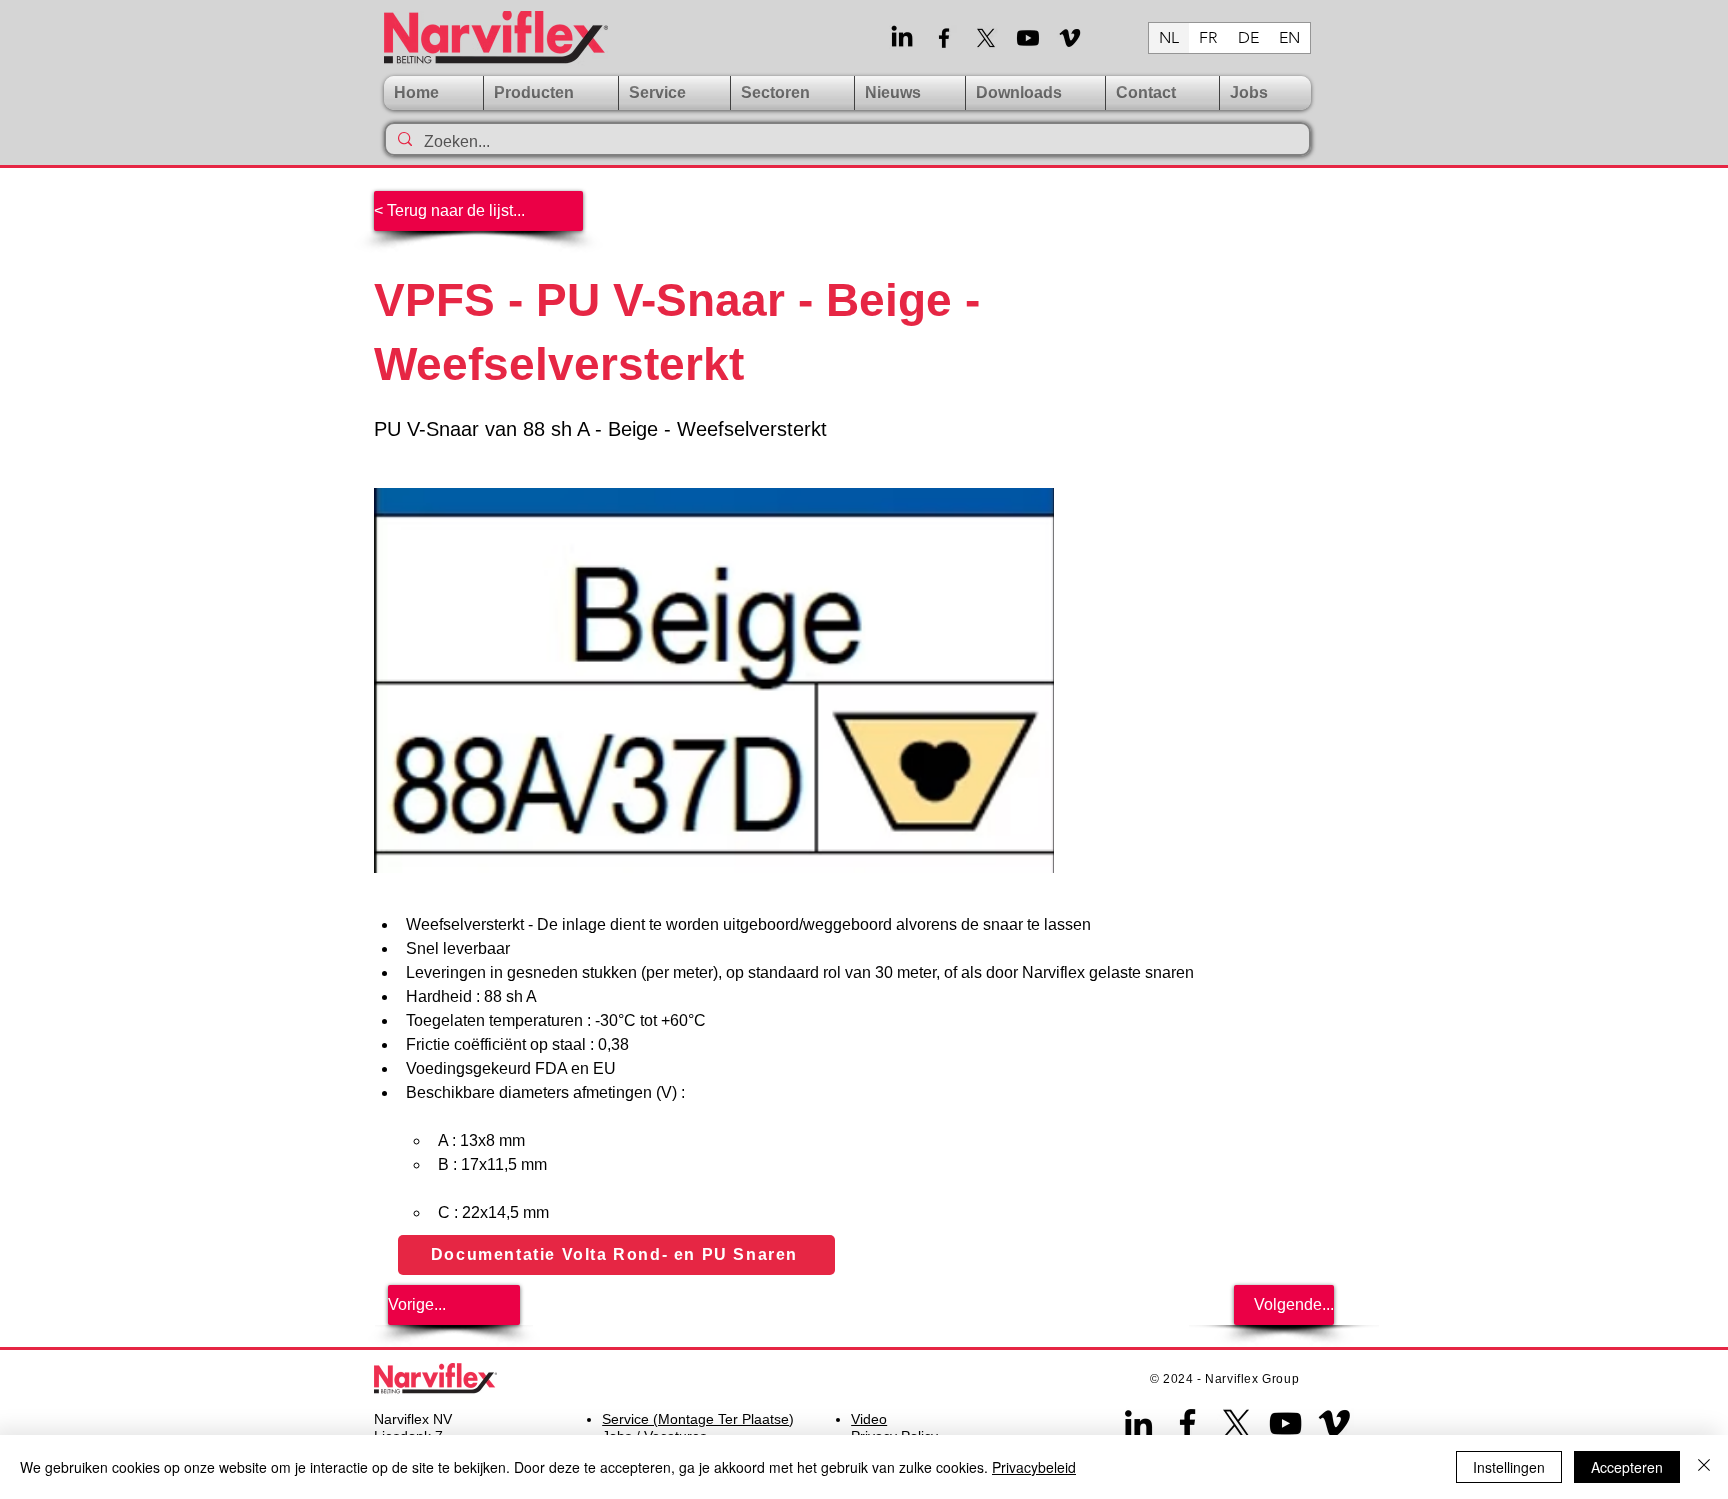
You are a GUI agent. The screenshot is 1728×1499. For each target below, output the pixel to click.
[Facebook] (944, 38)
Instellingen (1509, 1467)
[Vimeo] (1070, 38)
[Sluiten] (1704, 1467)
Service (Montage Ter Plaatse (695, 1419)
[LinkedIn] (902, 38)
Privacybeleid (1034, 1467)
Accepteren (1627, 1467)
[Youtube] (1028, 38)
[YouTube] (1285, 1423)
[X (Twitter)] (986, 38)
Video (869, 1419)
